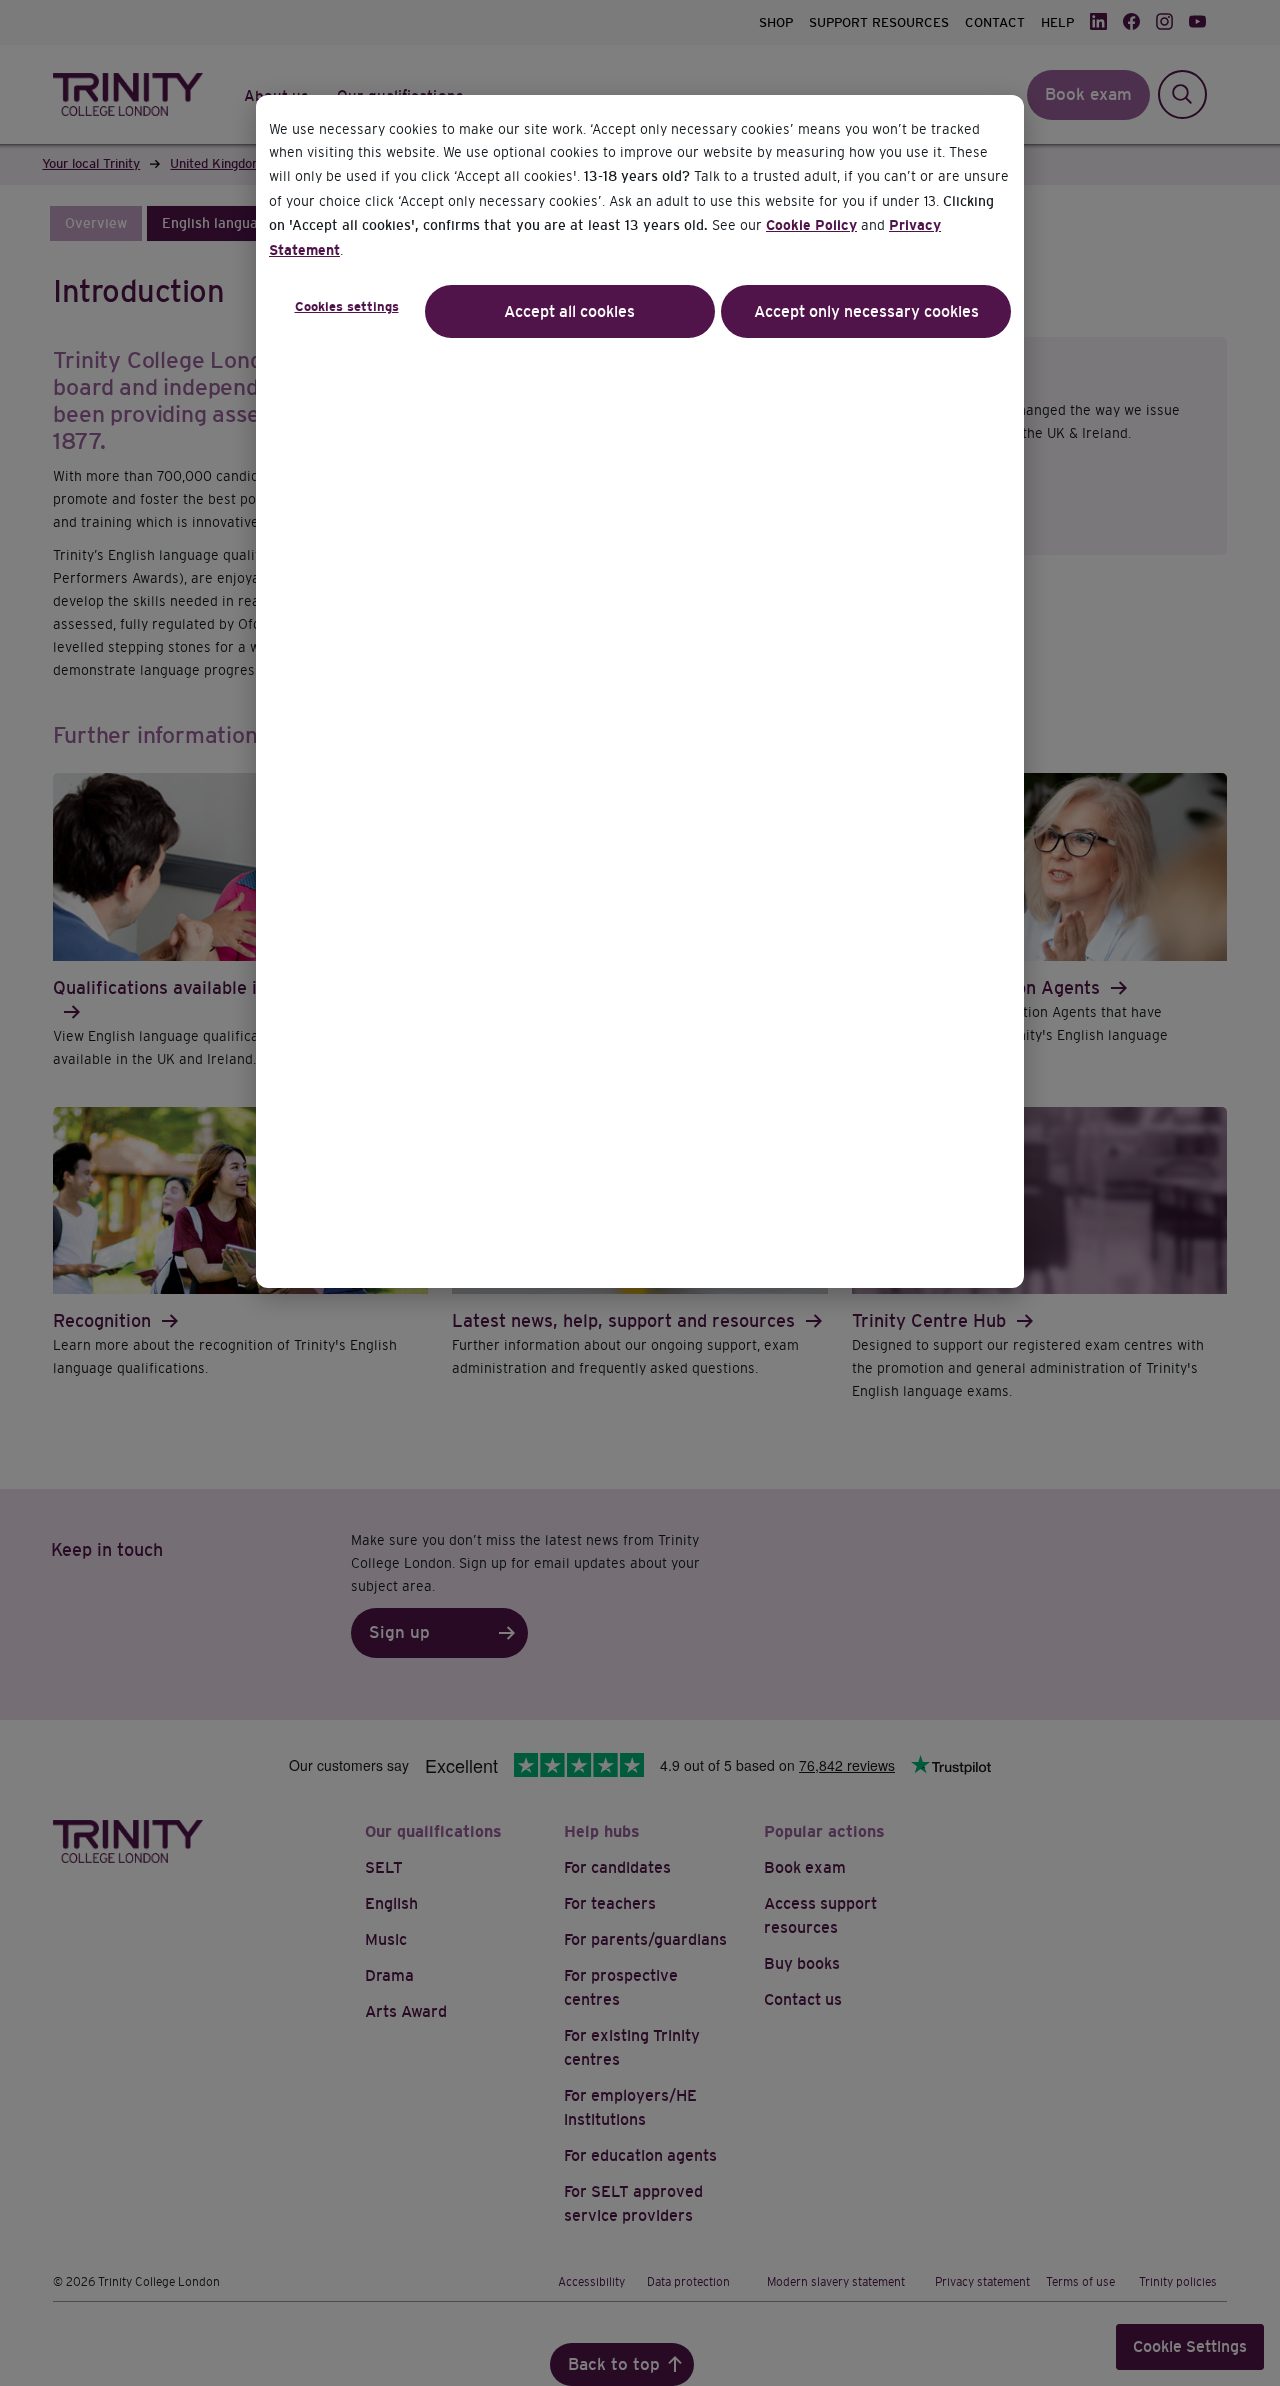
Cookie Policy (811, 225)
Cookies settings (347, 306)
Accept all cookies (569, 311)
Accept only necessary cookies (866, 311)
